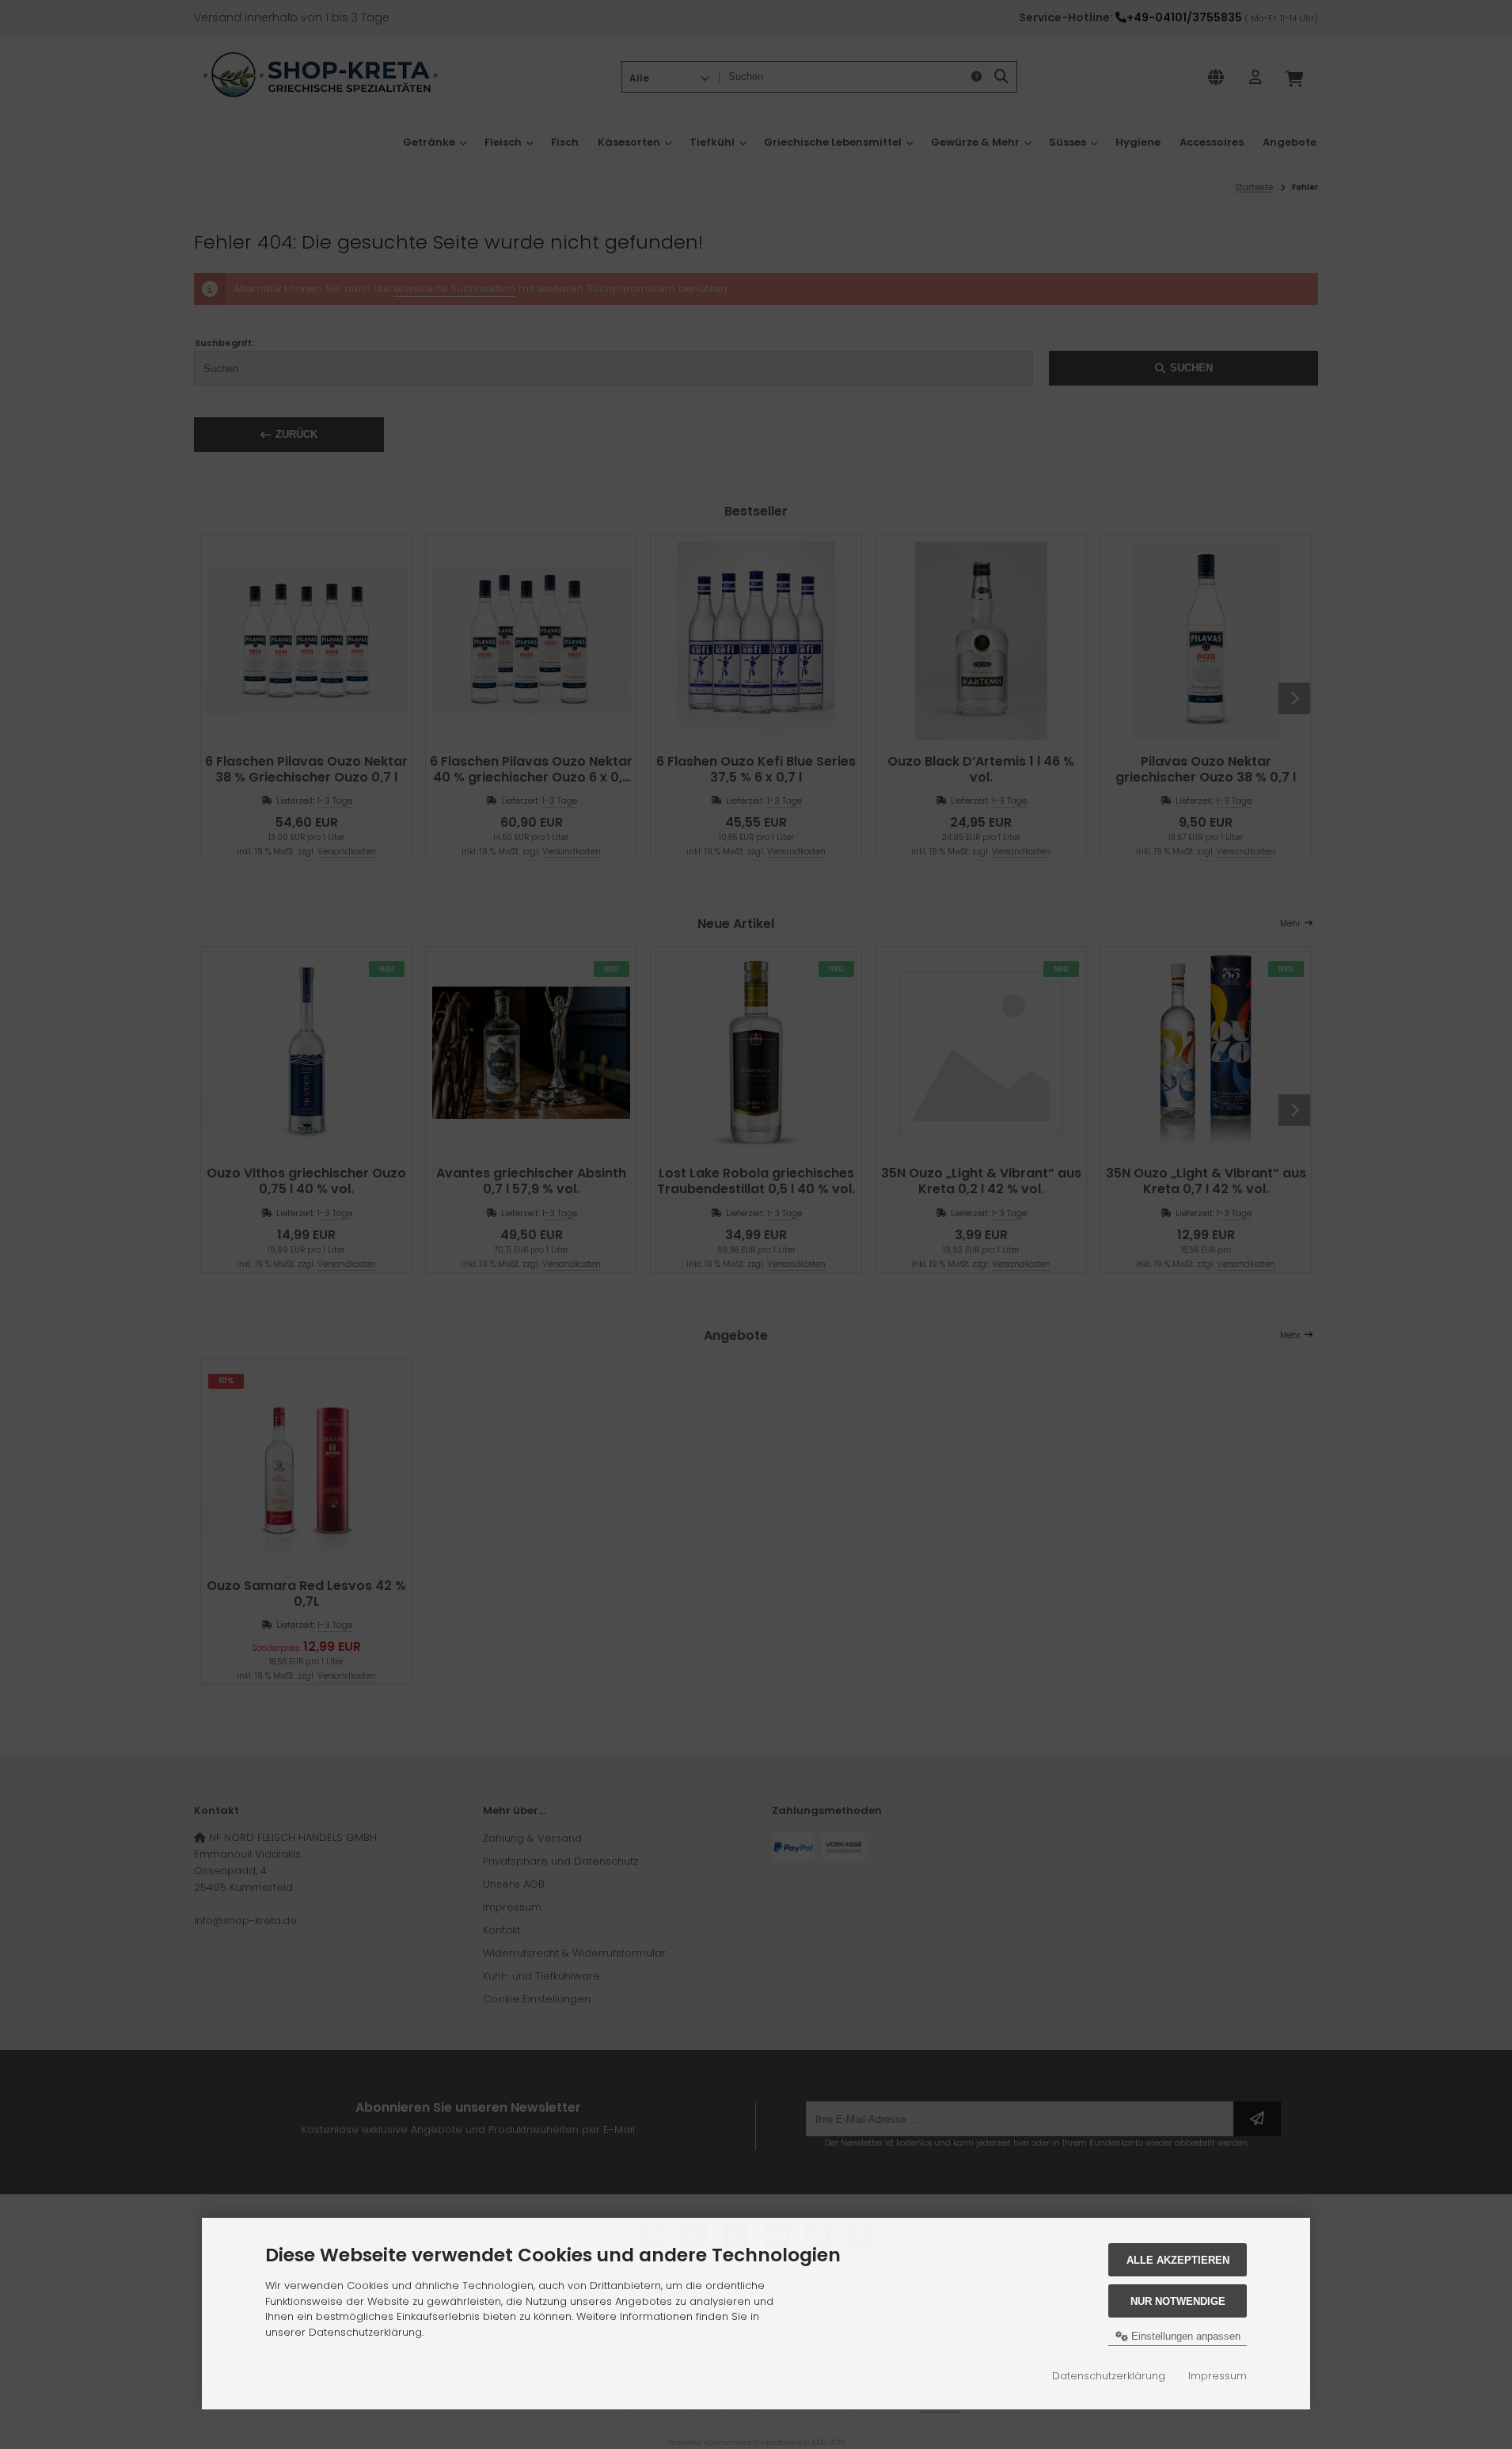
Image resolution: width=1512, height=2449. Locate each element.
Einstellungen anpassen (1184, 2336)
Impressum (1218, 2376)
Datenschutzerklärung (1109, 2376)
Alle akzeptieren (1178, 2260)
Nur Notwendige (1178, 2301)
